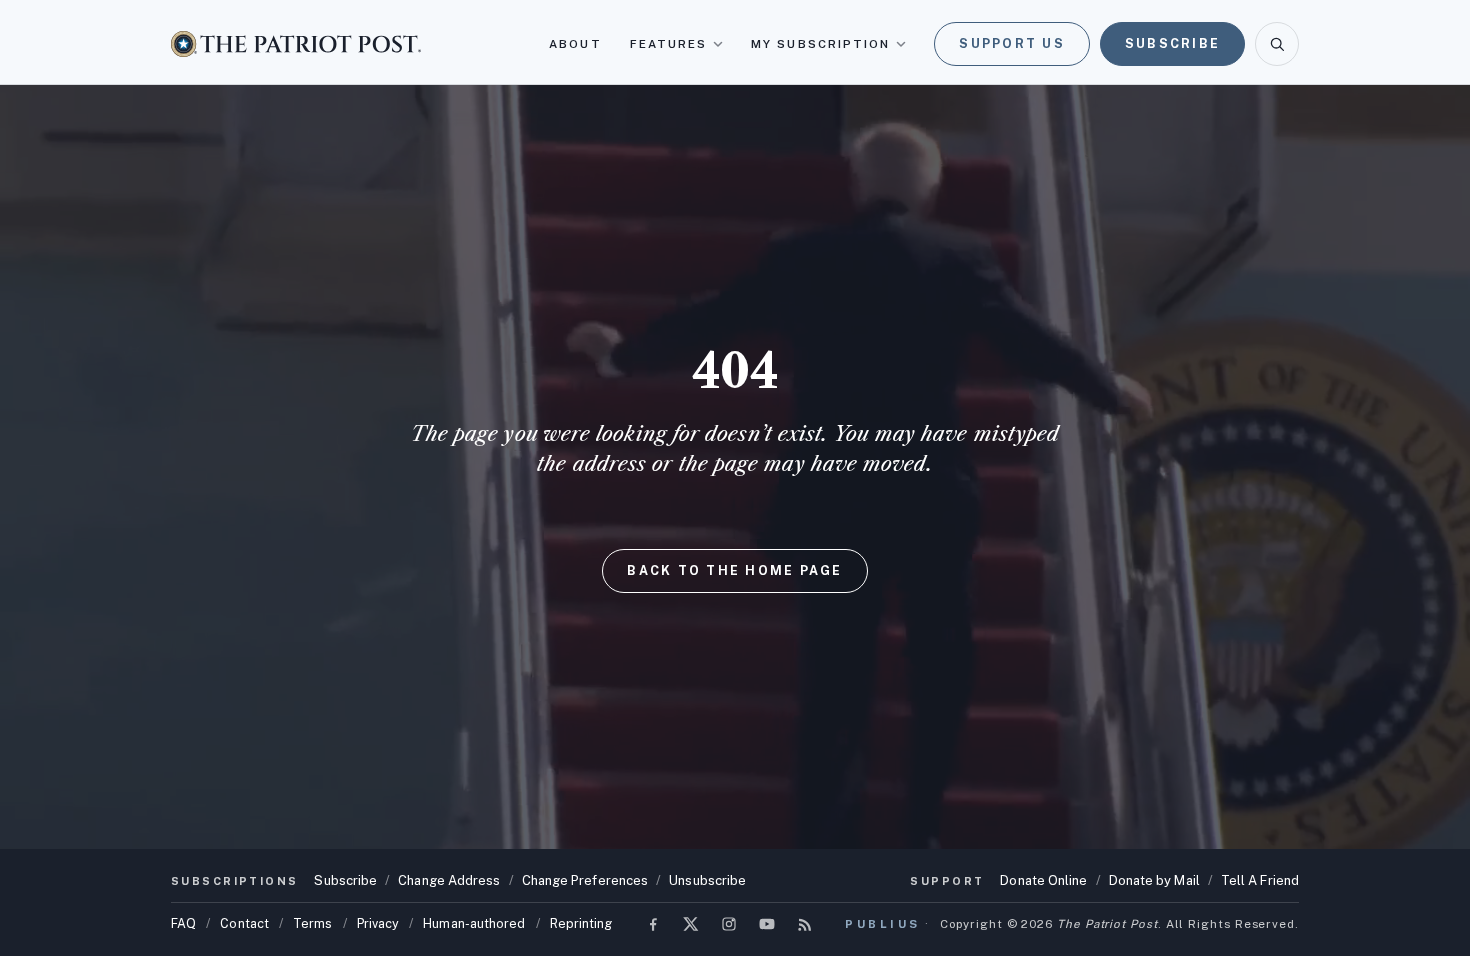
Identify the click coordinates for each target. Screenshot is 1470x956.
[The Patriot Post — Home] (296, 43)
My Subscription (820, 44)
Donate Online (1043, 880)
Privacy (378, 923)
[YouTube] (767, 924)
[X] (691, 924)
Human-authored (474, 923)
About (575, 44)
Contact (244, 923)
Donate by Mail (1154, 880)
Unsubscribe (707, 880)
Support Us (1012, 43)
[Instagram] (729, 924)
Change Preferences (585, 880)
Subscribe (1172, 43)
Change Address (449, 880)
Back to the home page (734, 570)
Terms (312, 923)
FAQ (183, 923)
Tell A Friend (1260, 880)
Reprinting (581, 923)
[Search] (1277, 44)
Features (669, 44)
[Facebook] (653, 924)
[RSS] (805, 924)
